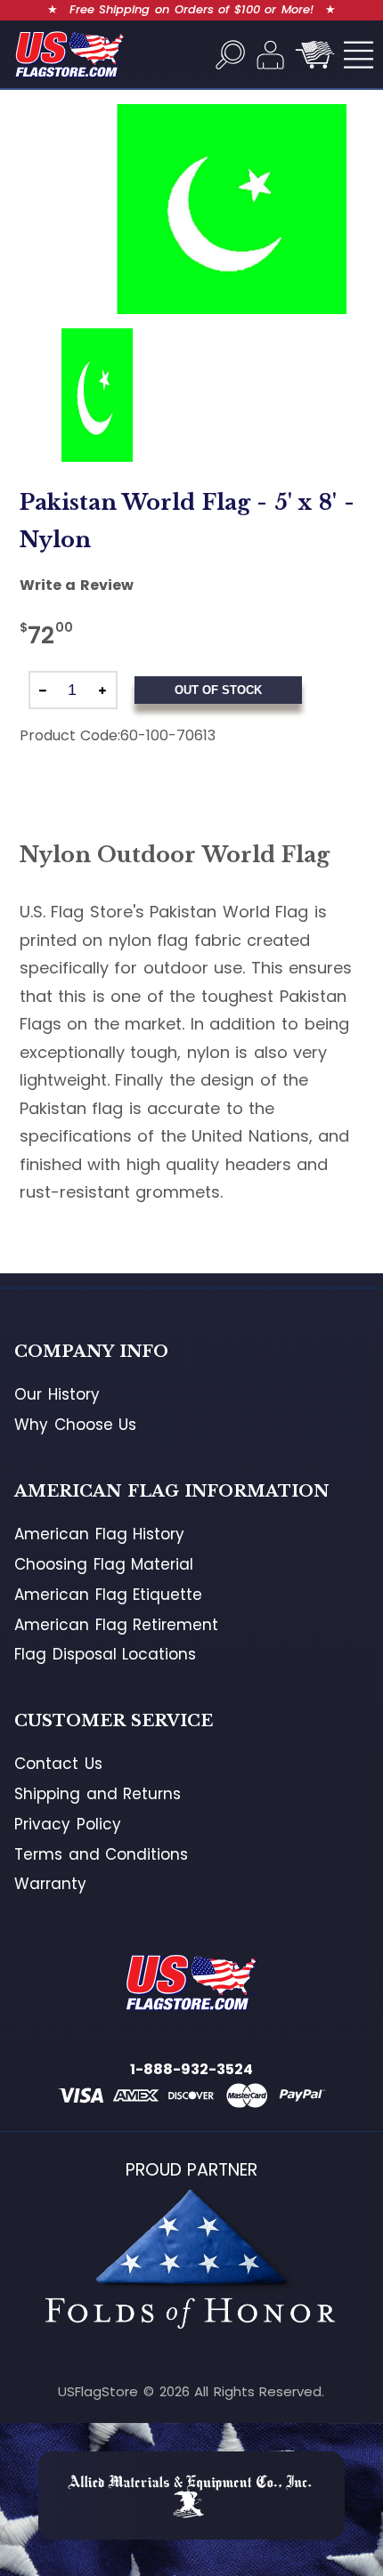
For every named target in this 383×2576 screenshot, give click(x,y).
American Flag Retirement (116, 1625)
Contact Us (58, 1764)
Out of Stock (218, 690)
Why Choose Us (75, 1425)
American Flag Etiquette (108, 1595)
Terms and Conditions (101, 1854)
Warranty (50, 1884)
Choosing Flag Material (104, 1564)
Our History (57, 1394)
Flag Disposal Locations (105, 1654)
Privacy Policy (68, 1824)
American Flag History (99, 1534)
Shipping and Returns (98, 1794)
